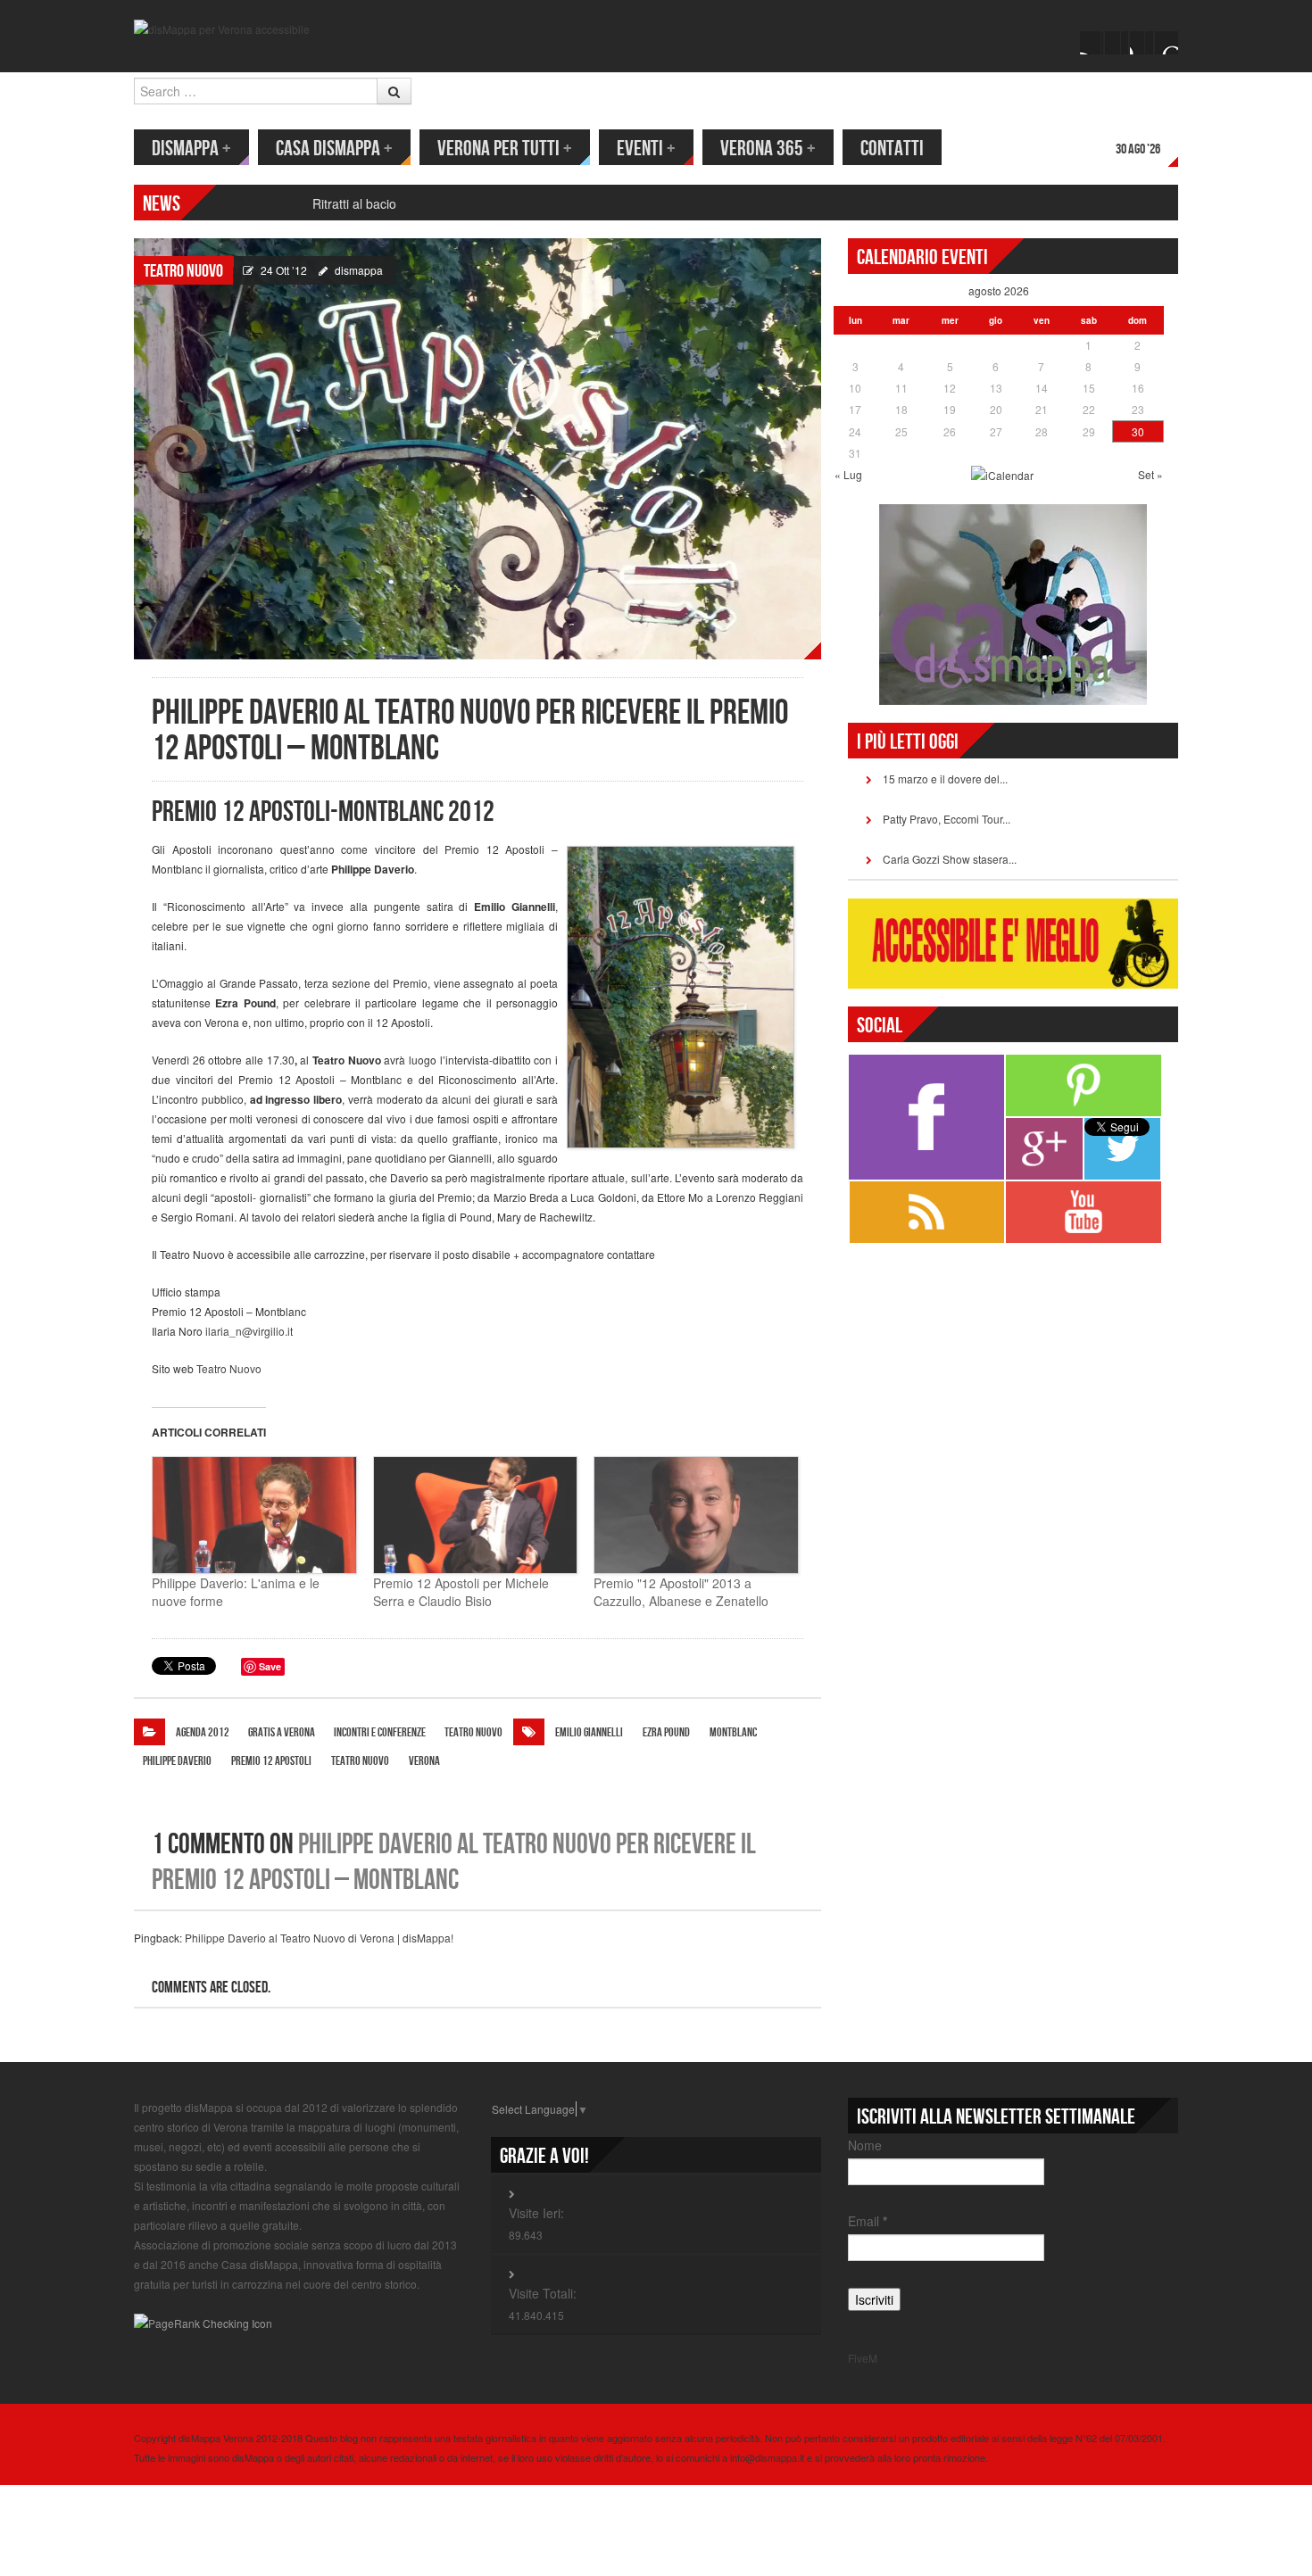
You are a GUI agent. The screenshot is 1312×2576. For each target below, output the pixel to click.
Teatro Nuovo (183, 271)
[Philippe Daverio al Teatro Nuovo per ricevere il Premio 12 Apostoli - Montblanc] (477, 447)
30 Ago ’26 (1138, 149)
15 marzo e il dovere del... (945, 779)
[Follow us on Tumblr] (1167, 43)
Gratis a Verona (282, 1732)
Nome (865, 2145)
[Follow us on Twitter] (1117, 43)
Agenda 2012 (203, 1732)
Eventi (646, 149)
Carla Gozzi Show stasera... (950, 859)
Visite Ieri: (536, 2213)
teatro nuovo (360, 1761)
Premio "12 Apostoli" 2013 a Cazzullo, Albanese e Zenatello (681, 1592)
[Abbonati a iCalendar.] (1002, 474)
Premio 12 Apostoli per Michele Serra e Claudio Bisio (461, 1592)
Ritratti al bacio (354, 203)
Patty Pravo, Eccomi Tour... (947, 819)
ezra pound (666, 1732)
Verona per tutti (505, 149)
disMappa (191, 149)
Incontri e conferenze (380, 1732)
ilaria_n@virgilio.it (249, 1331)
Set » (1150, 474)
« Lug (848, 474)
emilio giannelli (589, 1732)
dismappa (359, 270)
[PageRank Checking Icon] (203, 2321)
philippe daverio (177, 1761)
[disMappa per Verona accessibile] (222, 27)
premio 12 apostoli (271, 1761)
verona (424, 1761)
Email (868, 2221)
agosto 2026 (999, 290)
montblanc (733, 1732)
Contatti (892, 149)
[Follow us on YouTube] (1142, 43)
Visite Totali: (543, 2293)
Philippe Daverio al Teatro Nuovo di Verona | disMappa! (319, 1938)
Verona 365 (768, 149)
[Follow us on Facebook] (1092, 43)
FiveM (863, 2358)
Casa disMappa (334, 149)
